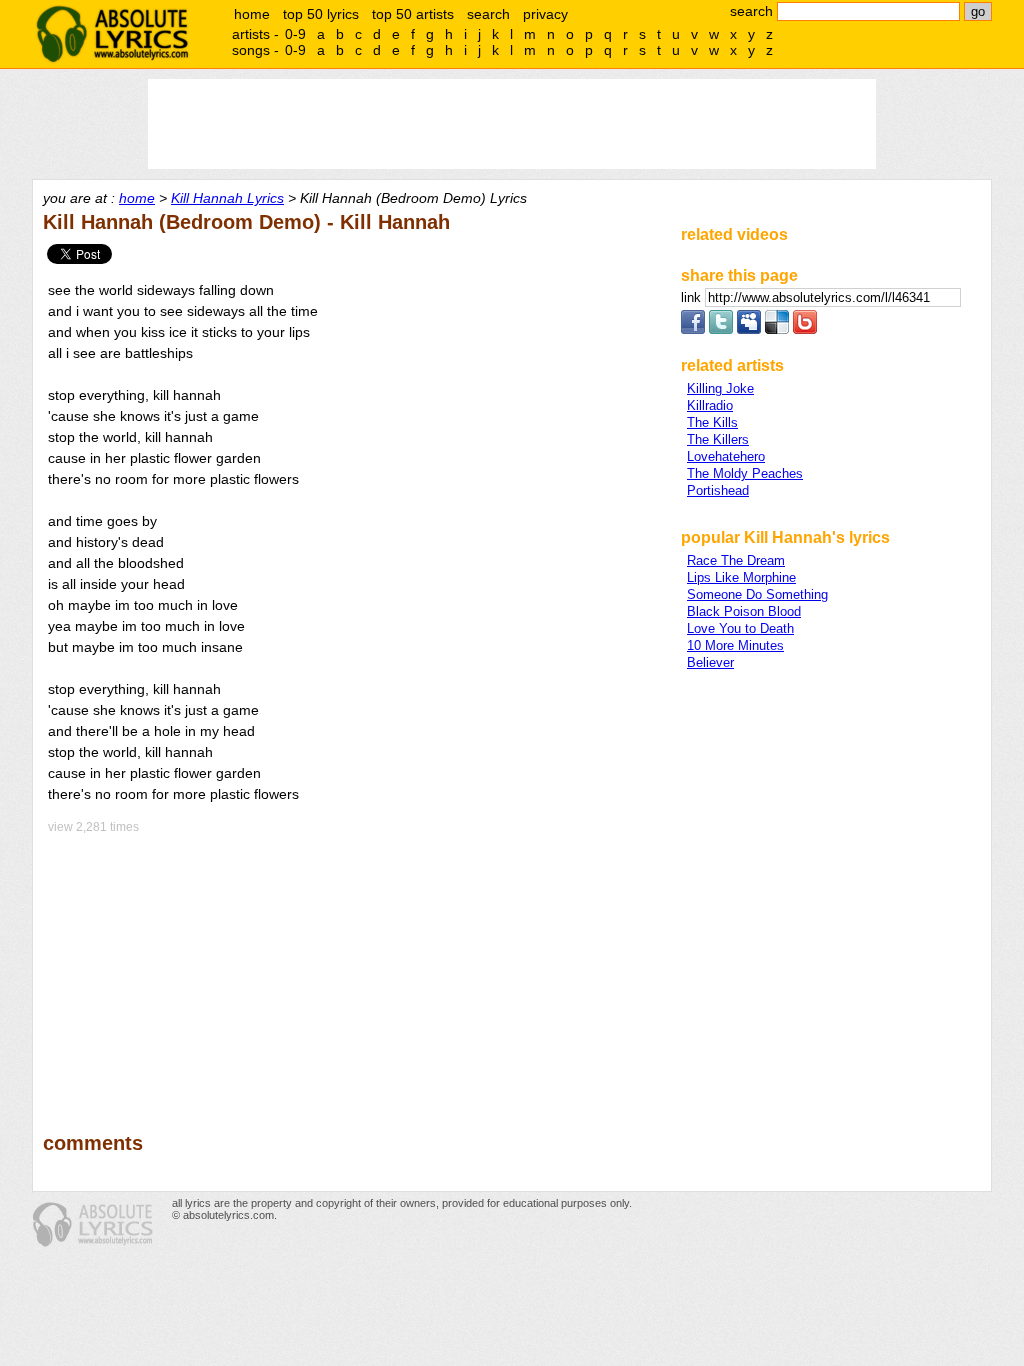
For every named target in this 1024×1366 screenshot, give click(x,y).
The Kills (712, 422)
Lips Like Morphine (741, 577)
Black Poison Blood (744, 611)
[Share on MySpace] (749, 329)
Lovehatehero (726, 456)
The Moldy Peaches (745, 473)
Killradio (710, 405)
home (252, 14)
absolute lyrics (112, 34)
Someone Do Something (757, 594)
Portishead (718, 490)
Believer (710, 662)
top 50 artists (413, 14)
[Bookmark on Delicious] (777, 329)
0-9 (295, 34)
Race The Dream (736, 560)
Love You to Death (740, 628)
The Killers (718, 439)
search (488, 14)
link (693, 297)
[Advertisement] (353, 969)
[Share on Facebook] (693, 329)
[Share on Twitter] (721, 329)
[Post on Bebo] (805, 329)
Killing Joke (720, 388)
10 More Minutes (735, 645)
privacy (545, 14)
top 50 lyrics (321, 14)
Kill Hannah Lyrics (227, 198)
